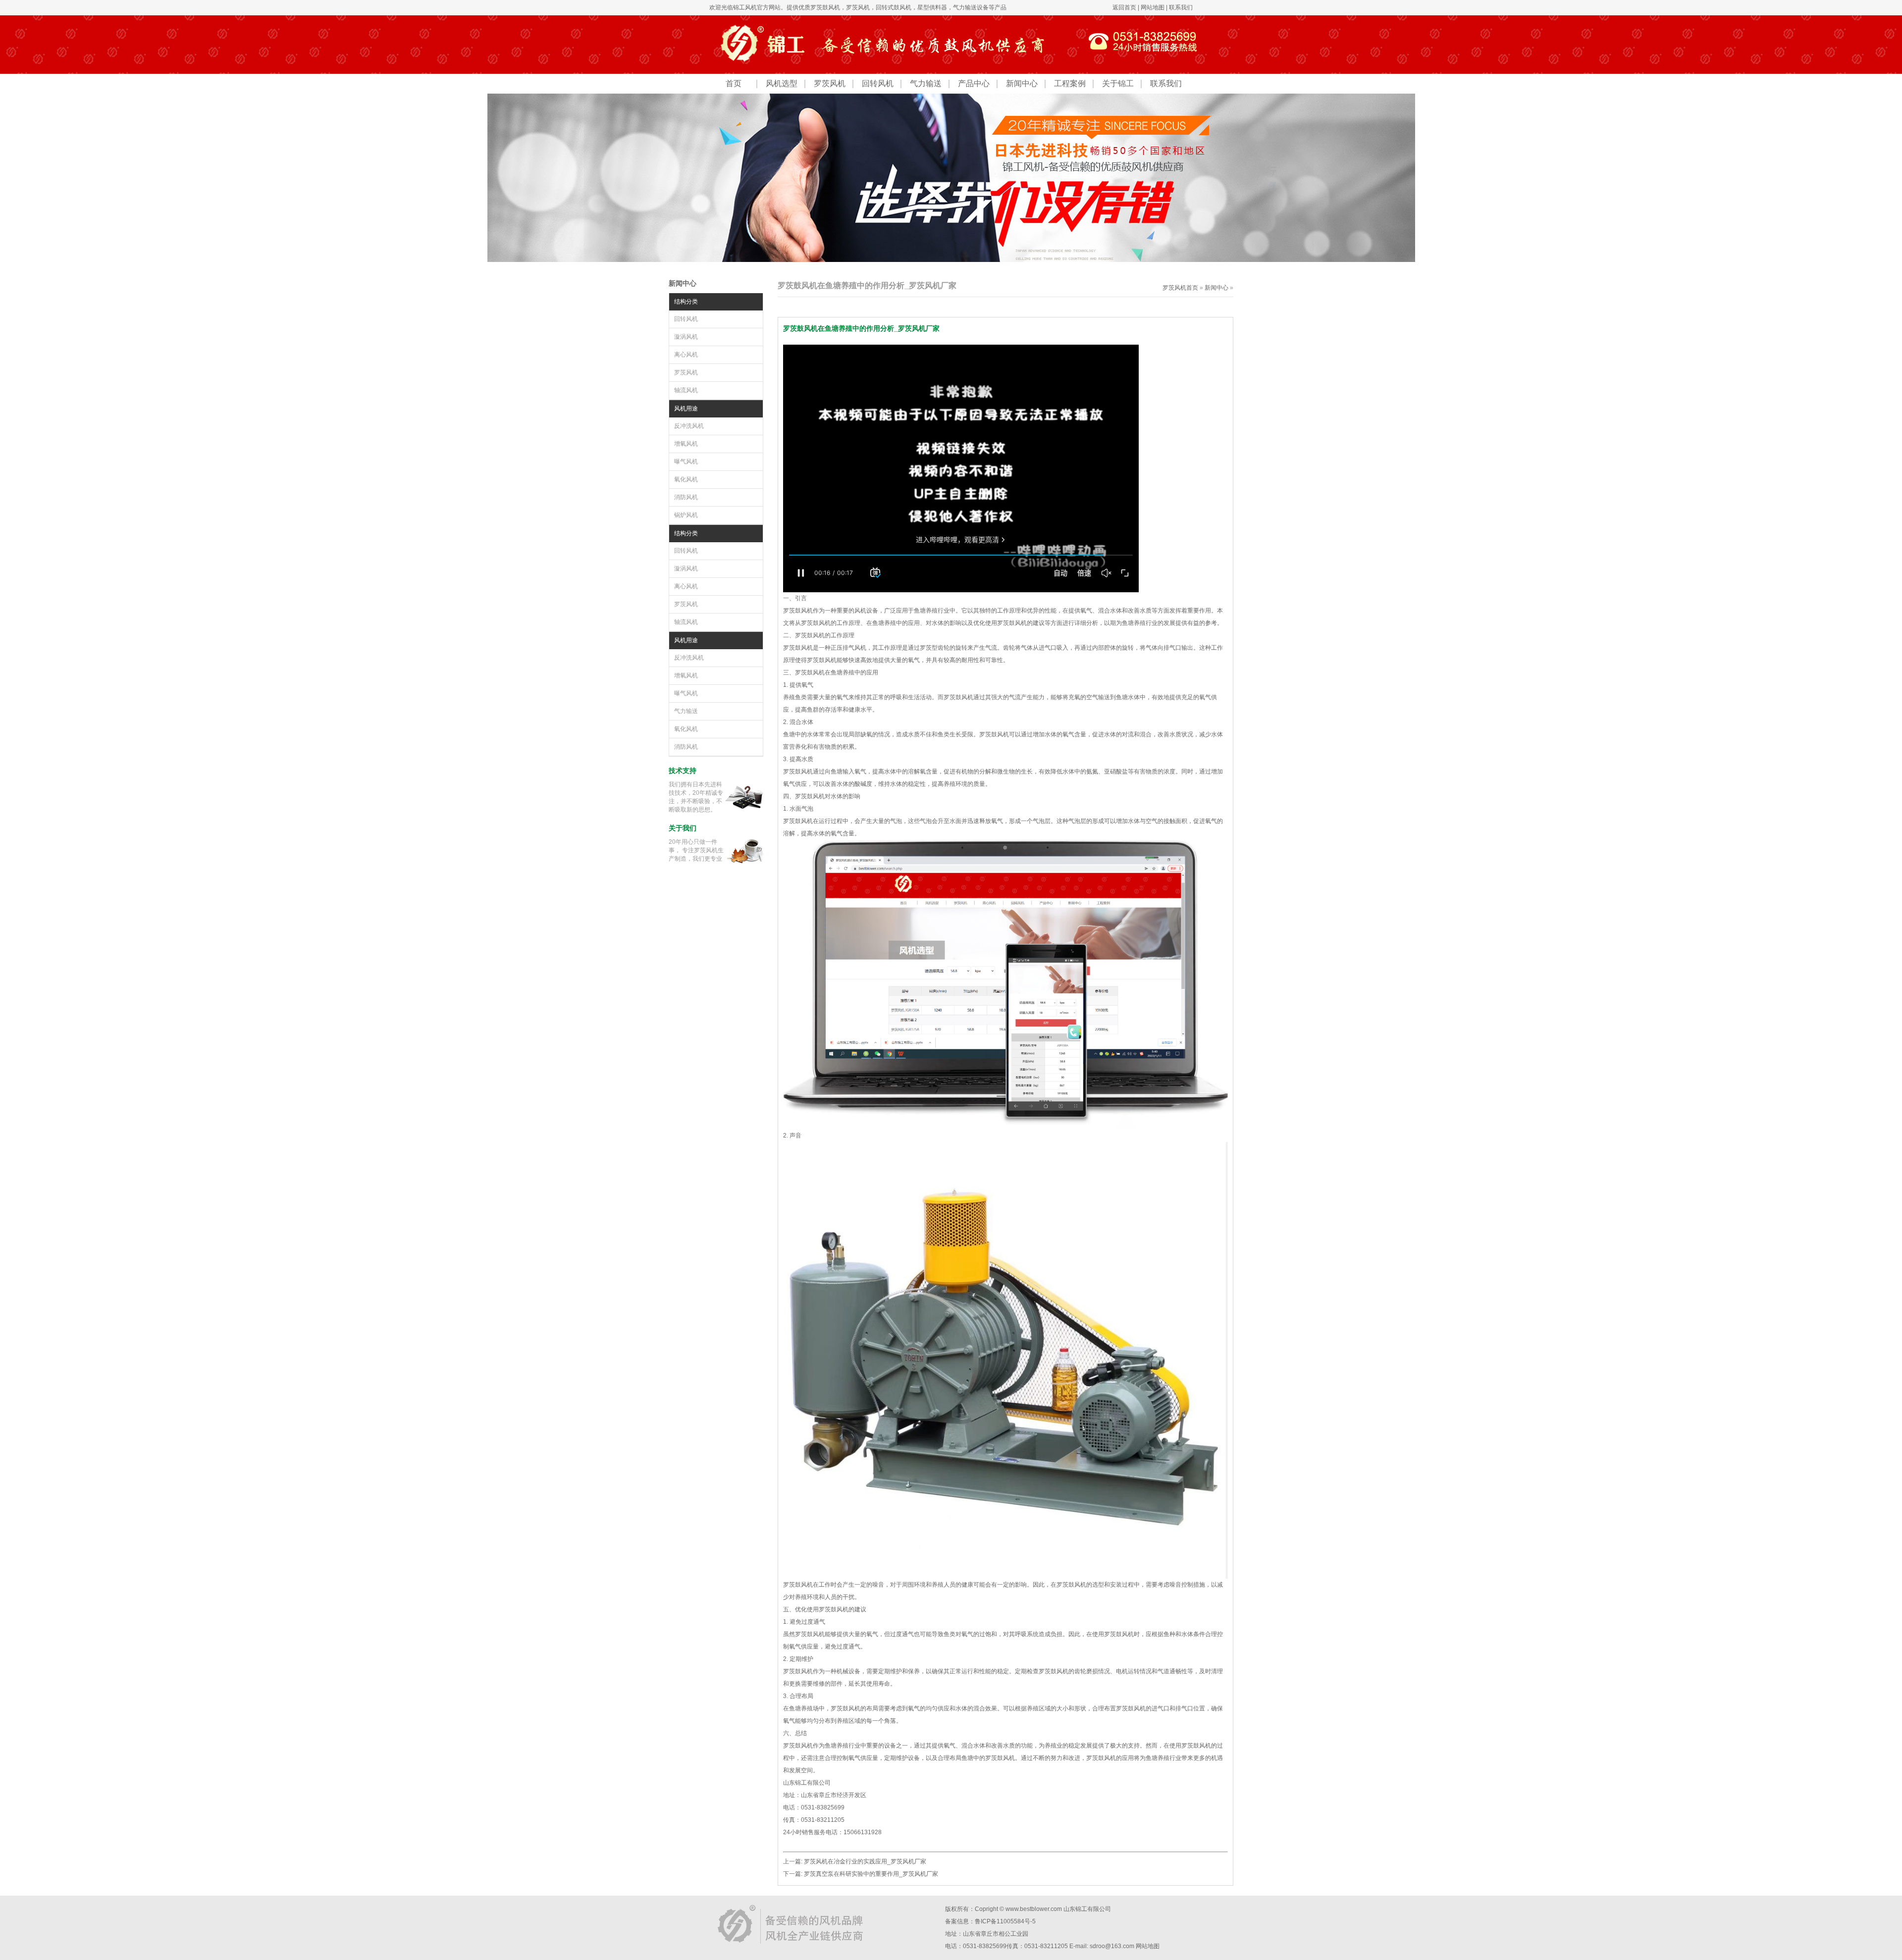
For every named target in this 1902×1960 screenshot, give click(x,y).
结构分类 (686, 302)
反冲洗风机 (689, 426)
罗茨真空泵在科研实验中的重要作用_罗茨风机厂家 (871, 1874)
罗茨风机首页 (1180, 288)
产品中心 (974, 83)
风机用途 (686, 409)
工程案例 (1070, 83)
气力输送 (926, 83)
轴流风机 (686, 390)
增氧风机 (686, 444)
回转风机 (878, 83)
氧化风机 (686, 479)
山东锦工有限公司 (1087, 1909)
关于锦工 (1118, 83)
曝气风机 (686, 462)
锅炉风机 (686, 515)
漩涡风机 (686, 337)
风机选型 (782, 83)
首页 (734, 83)
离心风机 (686, 355)
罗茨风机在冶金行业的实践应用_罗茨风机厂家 (865, 1861)
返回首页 (1124, 7)
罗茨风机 (858, 7)
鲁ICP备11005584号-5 (1005, 1921)
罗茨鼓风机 (825, 7)
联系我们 (1181, 7)
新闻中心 (1022, 83)
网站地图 (1153, 7)
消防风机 (686, 497)
